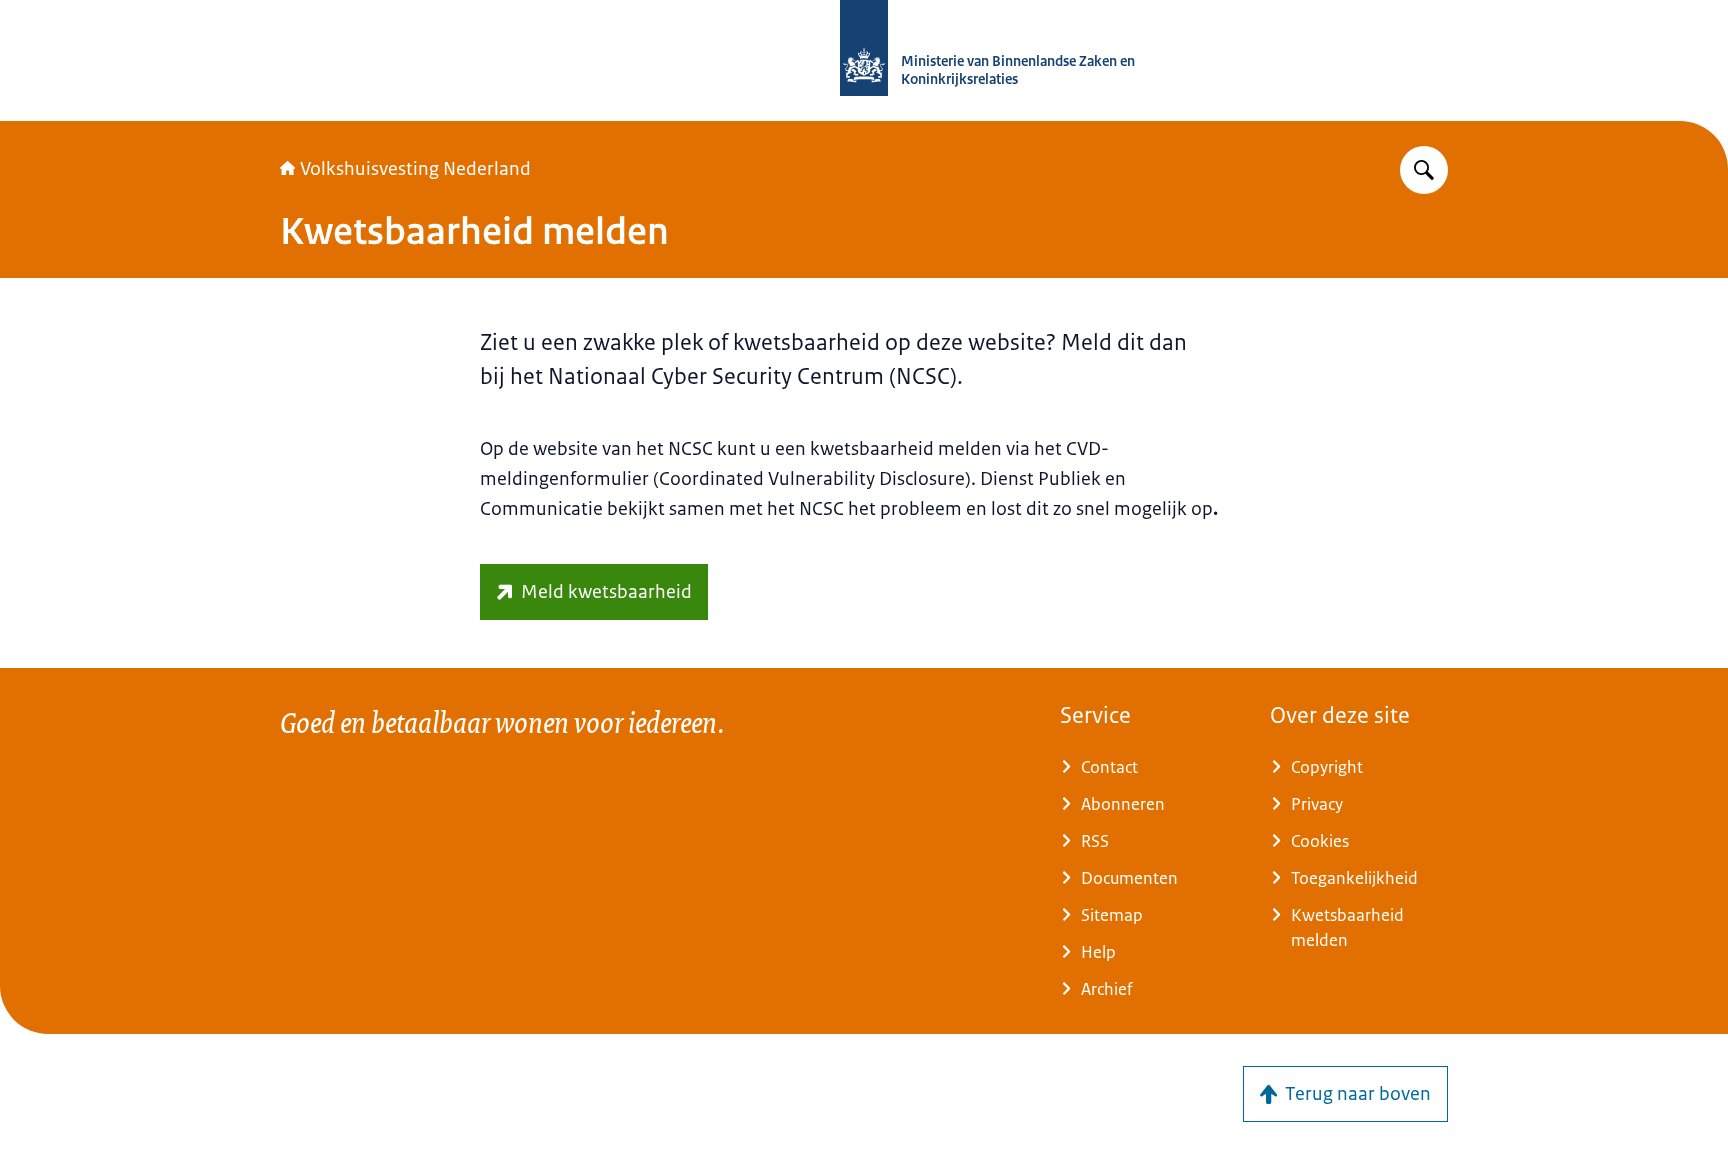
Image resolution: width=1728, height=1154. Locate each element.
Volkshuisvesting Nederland (415, 169)
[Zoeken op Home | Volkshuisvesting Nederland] (1424, 170)
